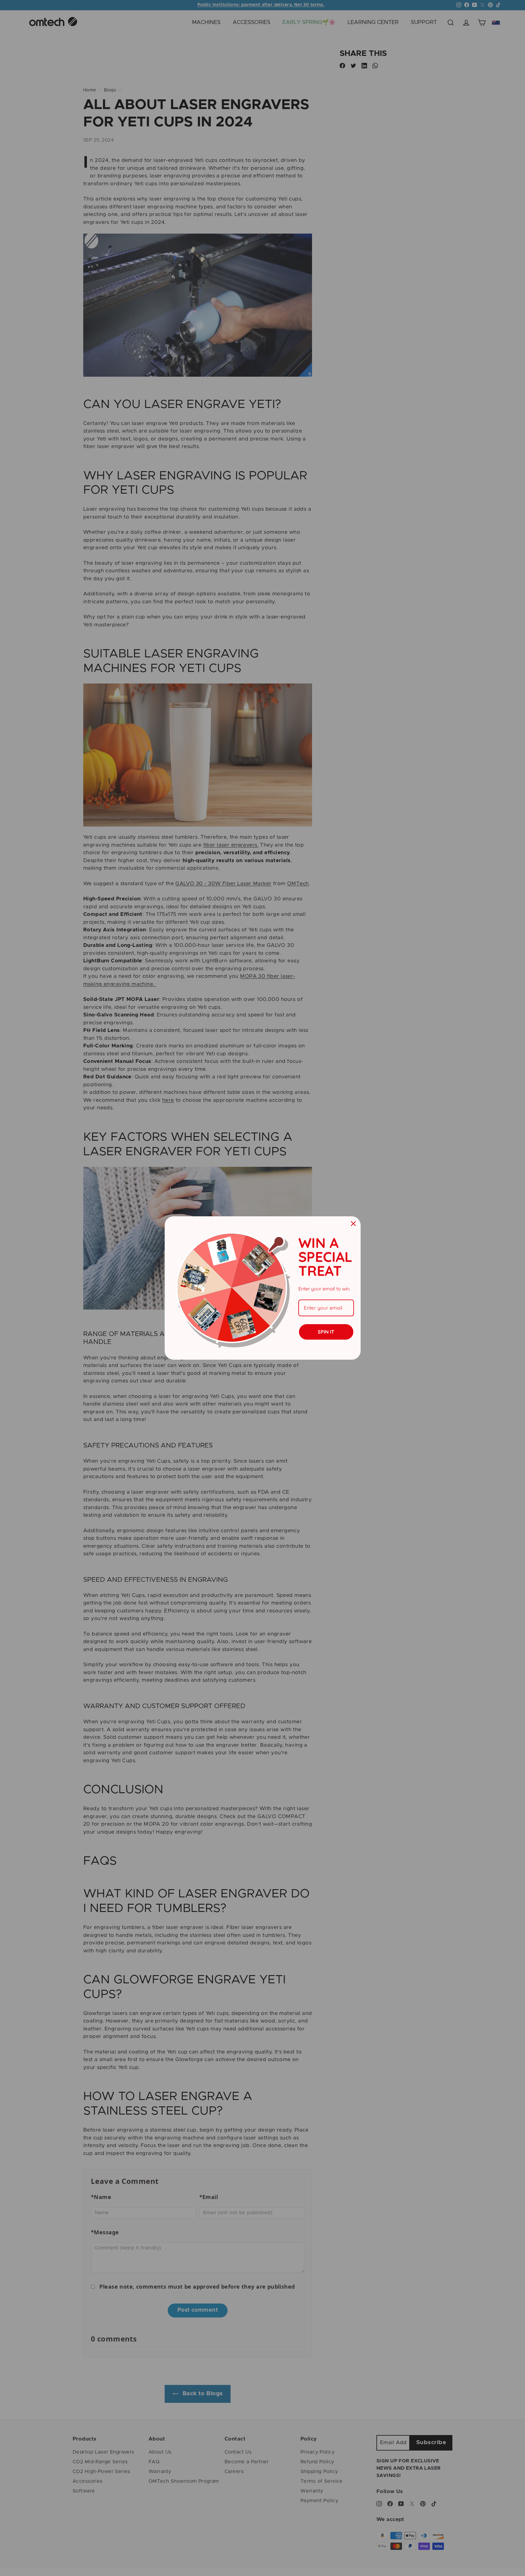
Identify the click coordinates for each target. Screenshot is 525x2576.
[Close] (353, 1224)
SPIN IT (326, 1332)
